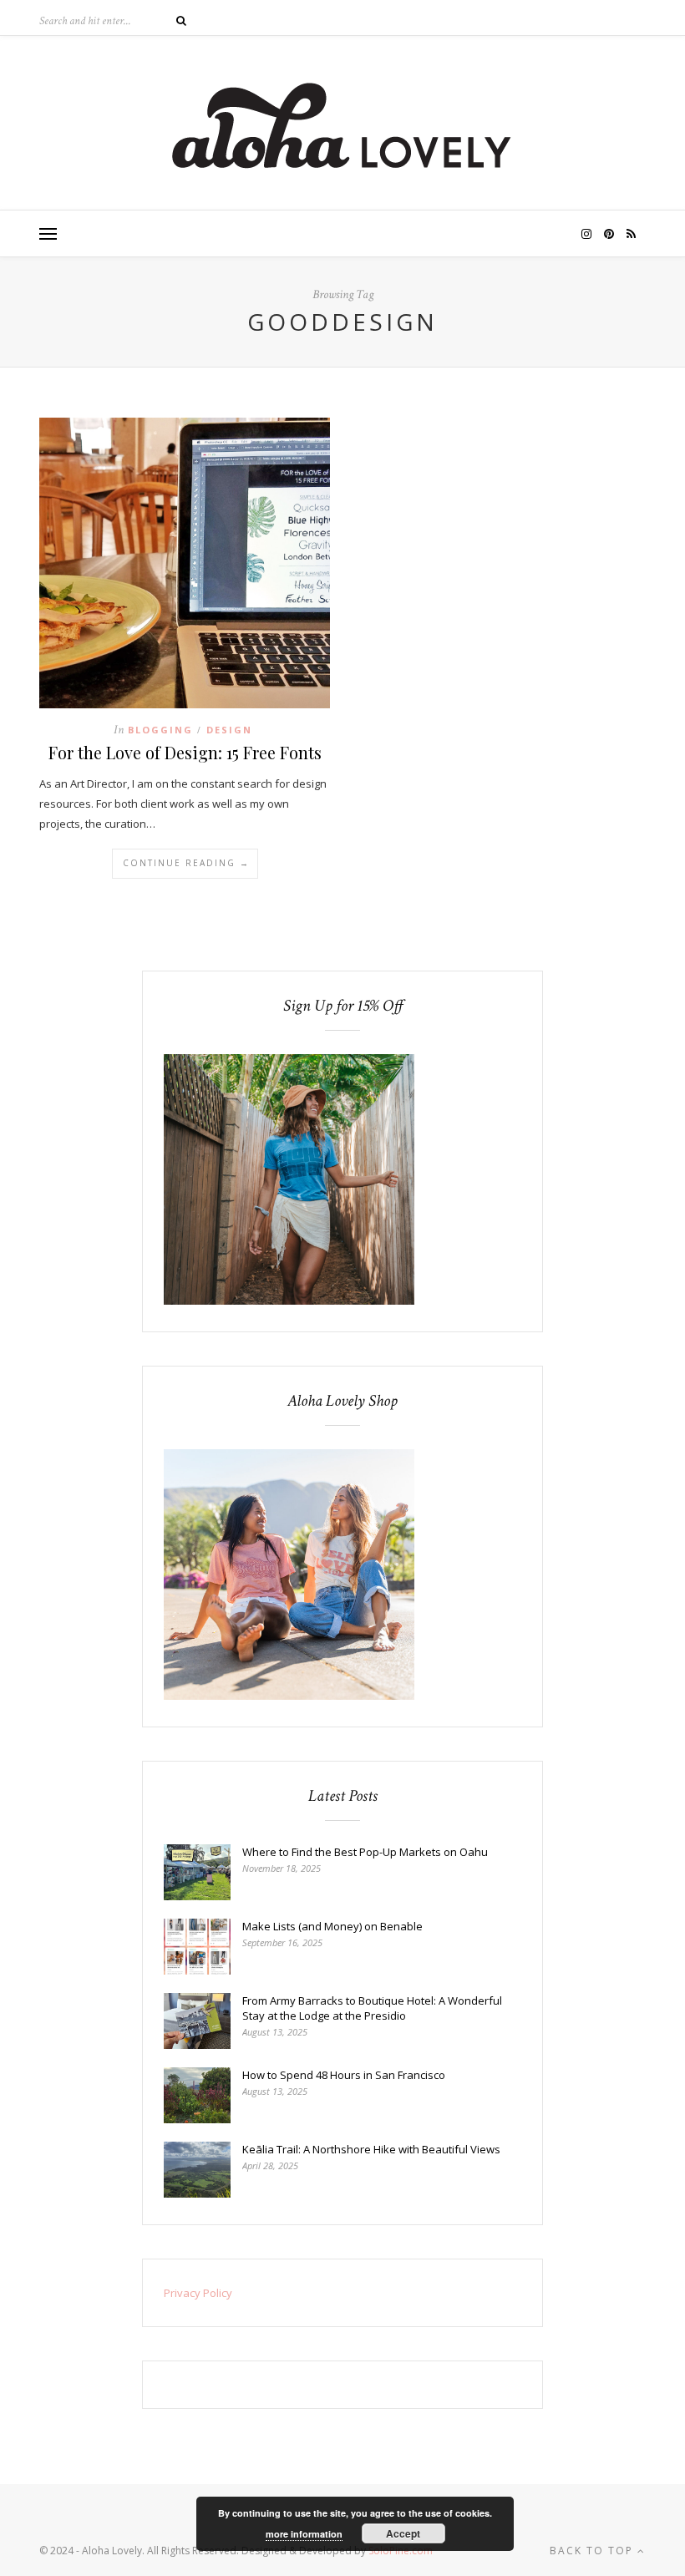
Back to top (594, 2551)
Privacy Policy (198, 2293)
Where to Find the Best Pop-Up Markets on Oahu (365, 1852)
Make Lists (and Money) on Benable (332, 1926)
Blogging (160, 730)
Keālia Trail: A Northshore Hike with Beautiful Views (371, 2149)
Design (229, 730)
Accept (403, 2533)
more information (304, 2534)
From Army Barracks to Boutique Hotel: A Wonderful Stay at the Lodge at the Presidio (372, 2008)
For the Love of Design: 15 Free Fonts (185, 752)
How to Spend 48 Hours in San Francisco (344, 2075)
